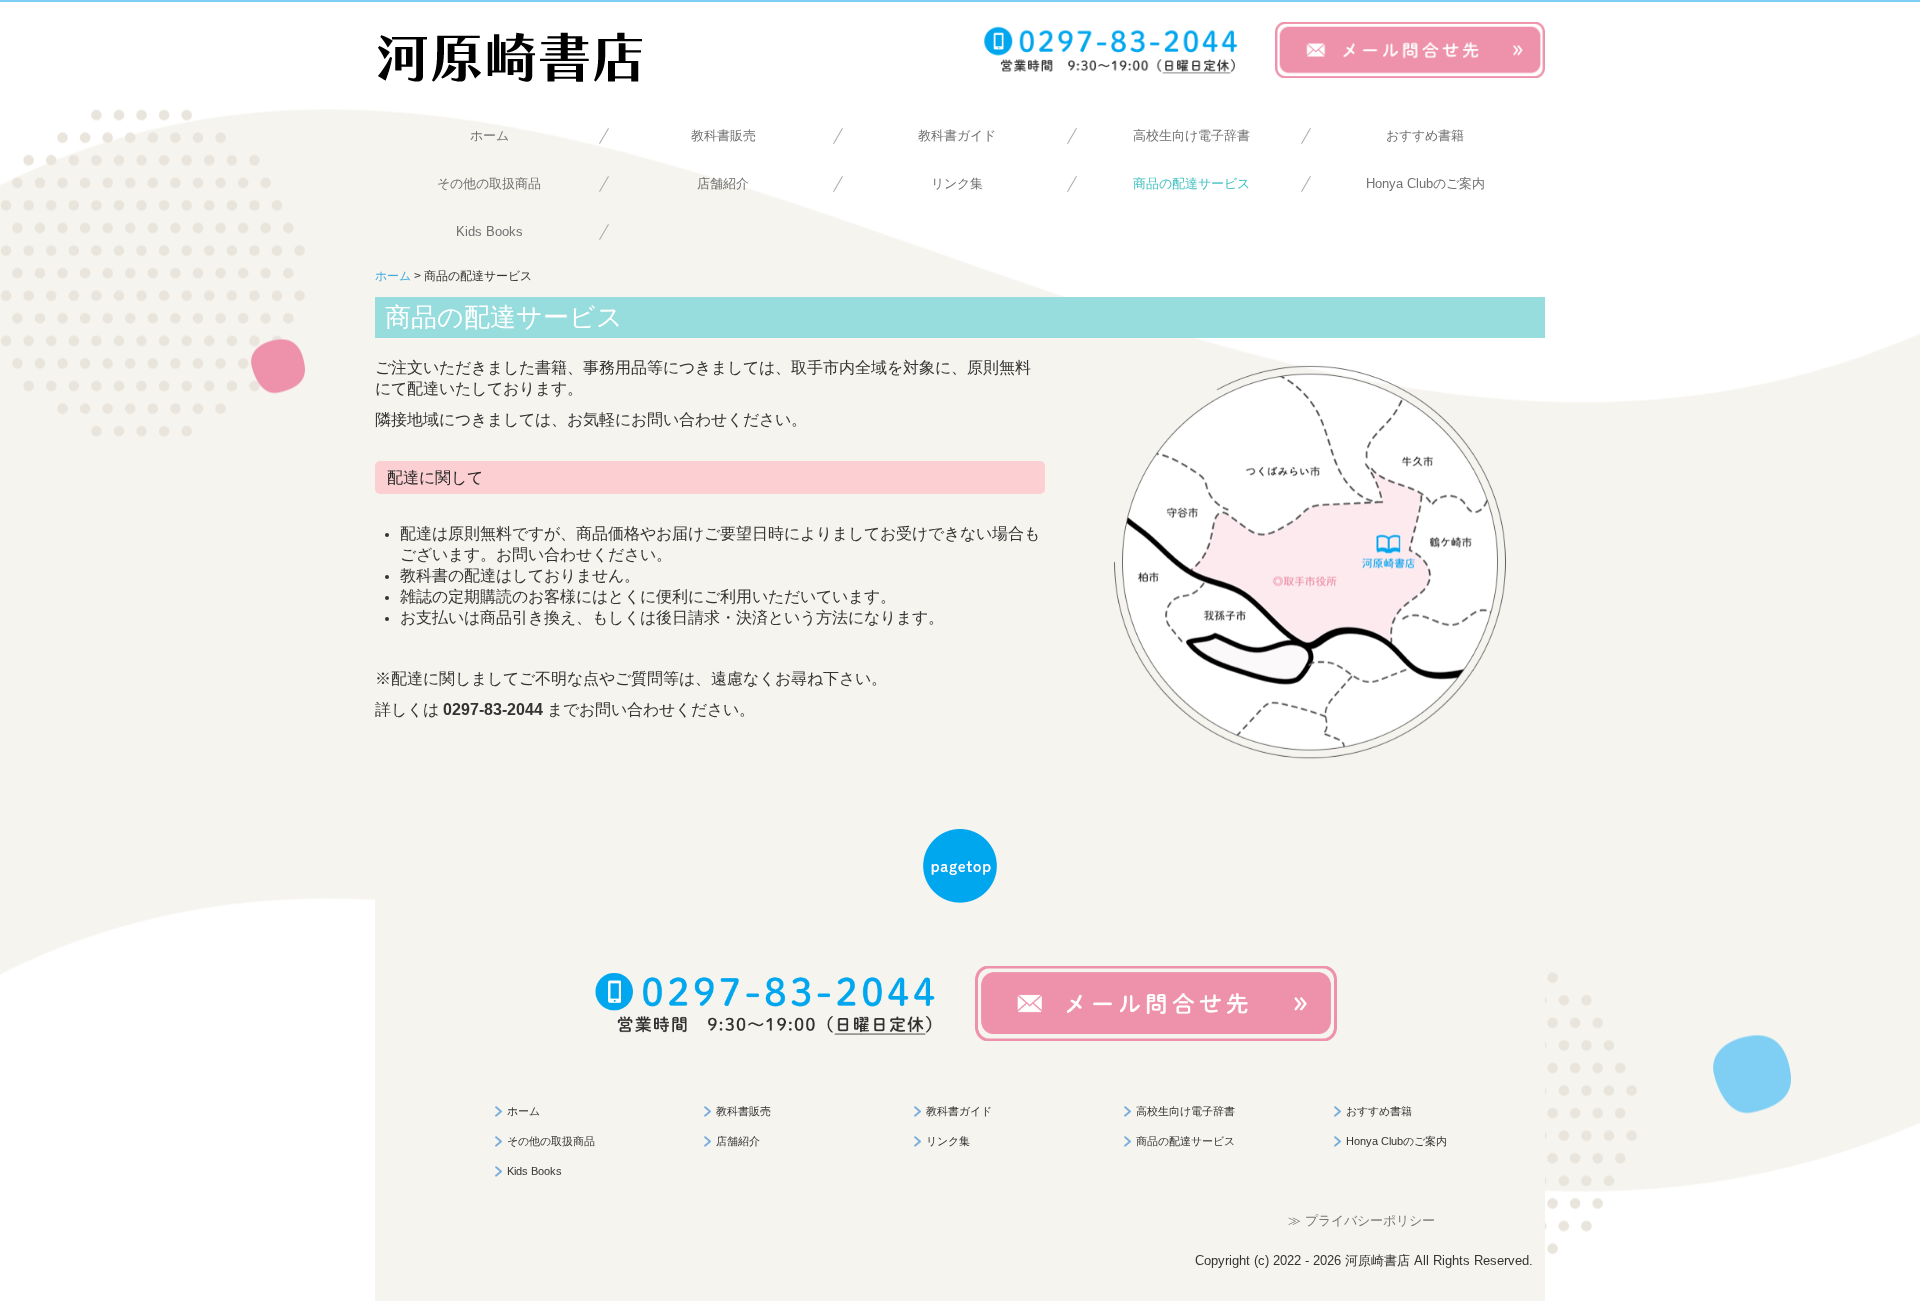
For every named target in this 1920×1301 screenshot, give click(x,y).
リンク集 (957, 183)
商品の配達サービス (1191, 183)
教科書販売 (723, 135)
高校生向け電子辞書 (1191, 135)
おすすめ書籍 (1425, 135)
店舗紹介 (723, 183)
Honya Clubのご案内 (1425, 183)
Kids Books (489, 231)
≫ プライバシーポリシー (1361, 1220)
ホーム (489, 135)
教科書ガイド (957, 135)
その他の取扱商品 (489, 183)
